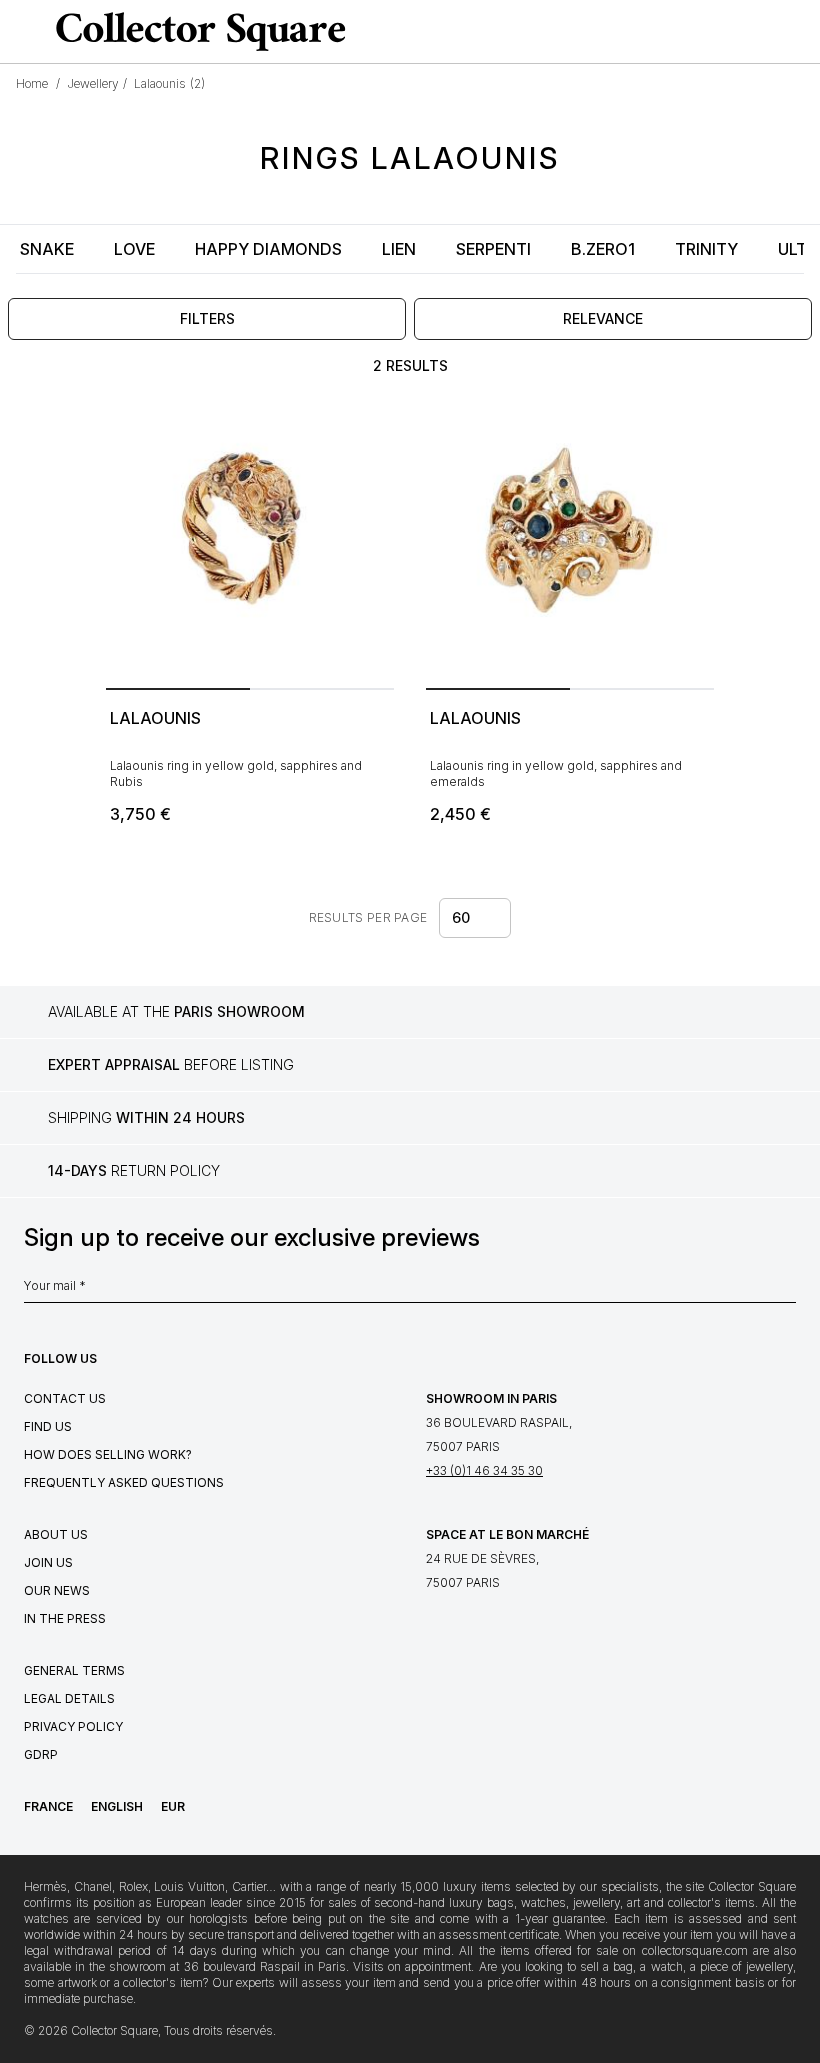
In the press (65, 1618)
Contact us (65, 1398)
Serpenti (493, 249)
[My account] (798, 32)
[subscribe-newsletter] (786, 1291)
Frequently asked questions (124, 1482)
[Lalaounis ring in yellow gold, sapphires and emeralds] (570, 536)
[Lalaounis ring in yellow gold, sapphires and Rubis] (250, 536)
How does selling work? (108, 1454)
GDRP (41, 1754)
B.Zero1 (603, 249)
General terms (74, 1670)
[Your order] (764, 32)
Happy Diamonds (268, 249)
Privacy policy (73, 1726)
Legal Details (69, 1698)
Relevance (603, 318)
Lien (399, 249)
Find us (48, 1426)
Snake (47, 249)
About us (56, 1534)
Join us (48, 1562)
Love (134, 249)
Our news (57, 1590)
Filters (207, 318)
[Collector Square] (196, 31)
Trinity (706, 249)
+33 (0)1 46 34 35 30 (484, 1470)
